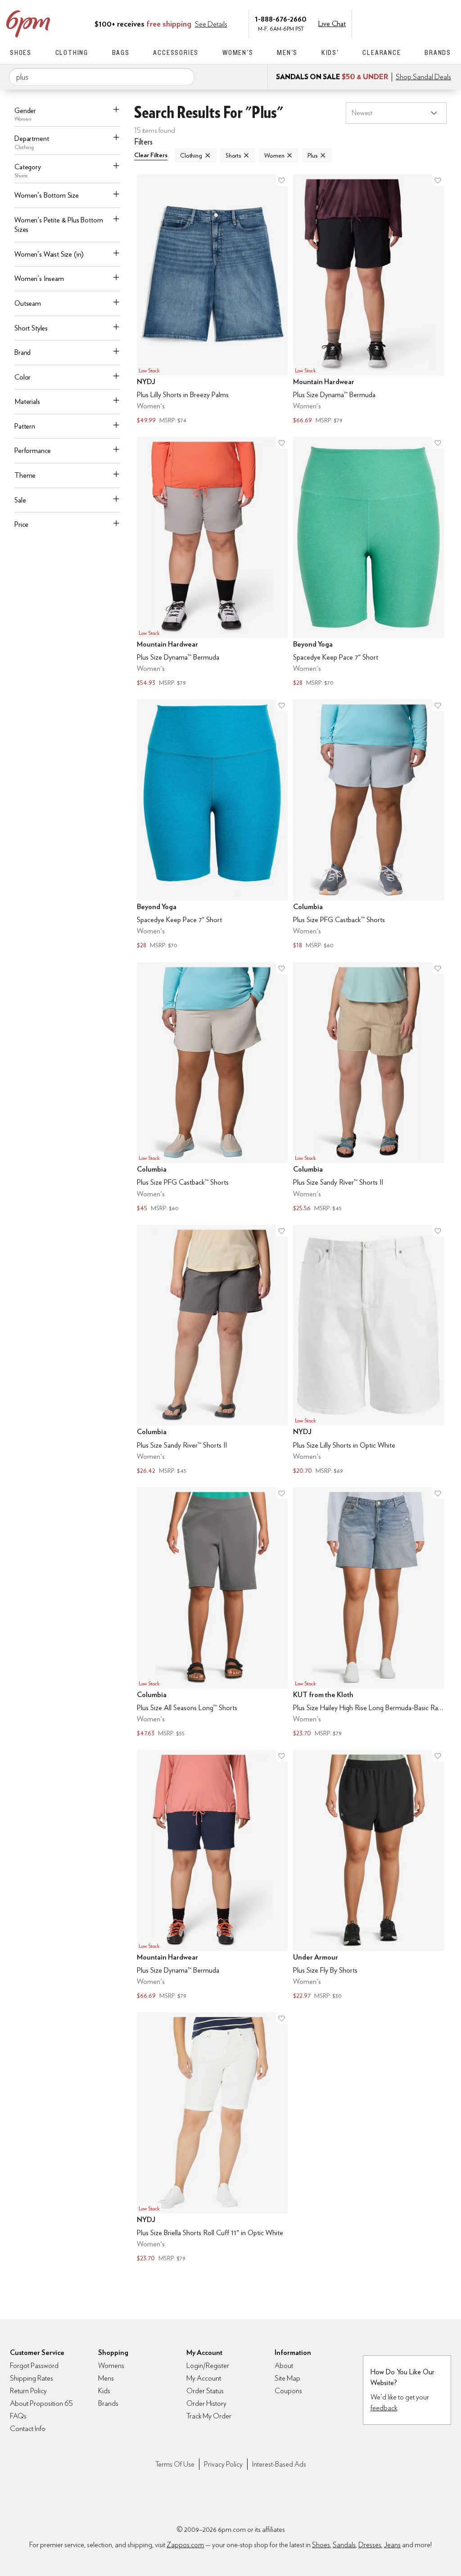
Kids (104, 2391)
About (284, 2365)
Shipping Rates (32, 2378)
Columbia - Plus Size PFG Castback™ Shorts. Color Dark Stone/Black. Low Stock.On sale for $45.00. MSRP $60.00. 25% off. (212, 1088)
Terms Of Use (175, 2464)
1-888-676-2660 (281, 19)
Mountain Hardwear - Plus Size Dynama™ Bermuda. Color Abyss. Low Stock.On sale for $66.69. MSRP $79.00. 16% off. (212, 1876)
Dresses (370, 2545)
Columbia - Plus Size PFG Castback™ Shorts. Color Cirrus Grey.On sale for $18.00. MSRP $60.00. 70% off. (368, 825)
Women (274, 155)
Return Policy (28, 2391)
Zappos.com (185, 2545)
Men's (287, 52)
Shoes (21, 52)
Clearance (382, 52)
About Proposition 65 (41, 2403)
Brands (438, 52)
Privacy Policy (223, 2464)
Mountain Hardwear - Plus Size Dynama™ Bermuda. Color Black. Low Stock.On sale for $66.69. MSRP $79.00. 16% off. (368, 300)
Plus (312, 155)
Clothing (72, 52)
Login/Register (208, 2365)
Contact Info (28, 2429)
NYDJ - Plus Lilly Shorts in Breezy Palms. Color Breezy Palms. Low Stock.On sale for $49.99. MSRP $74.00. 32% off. (212, 300)
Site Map (287, 2378)
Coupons (288, 2391)
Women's (238, 52)
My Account (389, 23)
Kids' (330, 52)
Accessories (176, 52)
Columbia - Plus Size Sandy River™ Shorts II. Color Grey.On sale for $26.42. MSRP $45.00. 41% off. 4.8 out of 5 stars (212, 1351)
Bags (121, 52)
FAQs (18, 2416)
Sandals (344, 2545)
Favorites (427, 23)
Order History (206, 2403)
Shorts (233, 155)
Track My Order (209, 2416)
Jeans (392, 2545)
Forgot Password (34, 2365)
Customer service (408, 23)
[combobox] (102, 77)
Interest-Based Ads (279, 2464)
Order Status (205, 2391)
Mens (106, 2378)
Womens (111, 2365)
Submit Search (184, 77)
